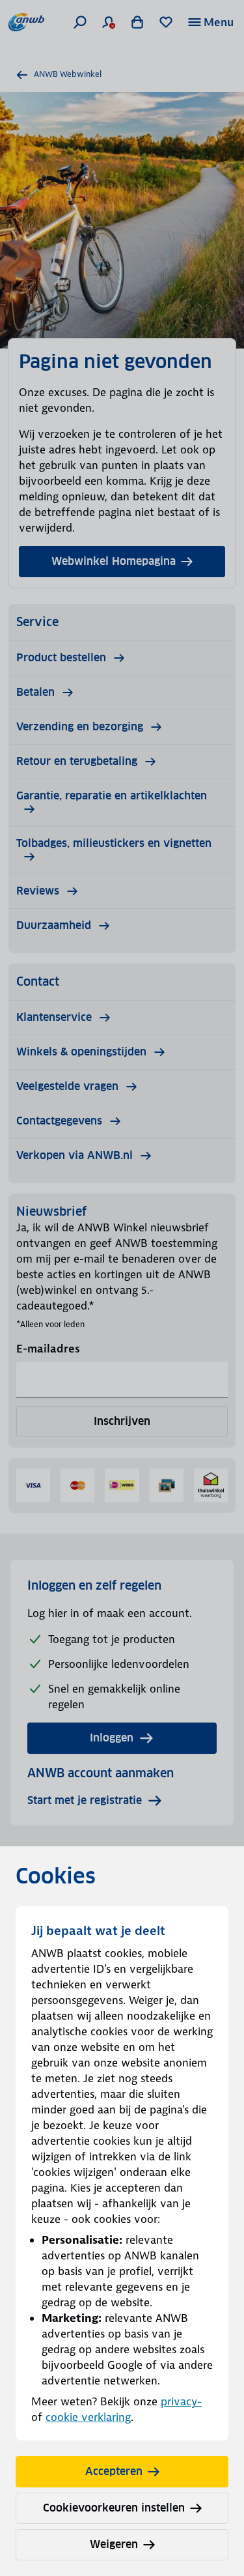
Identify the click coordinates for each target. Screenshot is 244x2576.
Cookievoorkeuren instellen (114, 2508)
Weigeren (114, 2544)
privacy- (181, 2401)
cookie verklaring (88, 2417)
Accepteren (114, 2471)
